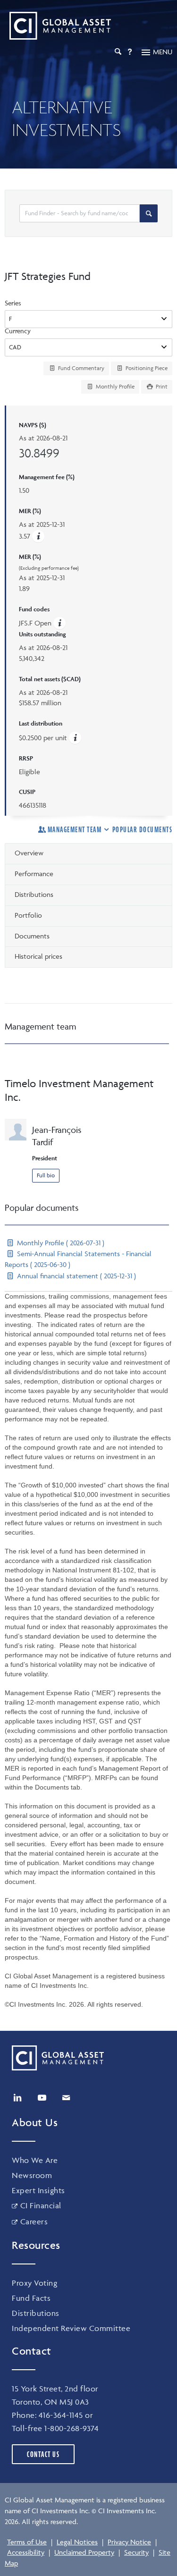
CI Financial (41, 2205)
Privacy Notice (129, 2542)
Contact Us (43, 2454)
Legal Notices (77, 2542)
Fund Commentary (80, 368)
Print (161, 386)
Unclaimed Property (84, 2552)
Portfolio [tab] (28, 915)
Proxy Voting (34, 2283)
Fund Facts (31, 2298)
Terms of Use (27, 2542)
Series (13, 303)
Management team (75, 829)
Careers (34, 2221)
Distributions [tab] (34, 894)
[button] (38, 536)
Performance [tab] (34, 874)
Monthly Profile (114, 386)
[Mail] (66, 2098)
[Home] (58, 26)
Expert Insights (38, 2190)
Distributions (36, 2313)
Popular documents (142, 829)
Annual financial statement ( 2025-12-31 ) (76, 1276)
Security (136, 2552)
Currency (18, 331)
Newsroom (32, 2175)
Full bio (46, 1175)
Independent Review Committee (71, 2328)
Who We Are (35, 2160)
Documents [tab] (32, 936)
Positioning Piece (146, 368)
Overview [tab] (29, 853)
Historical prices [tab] (38, 956)
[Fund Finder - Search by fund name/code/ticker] (149, 213)
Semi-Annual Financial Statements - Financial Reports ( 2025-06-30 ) (78, 1259)
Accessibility (26, 2552)
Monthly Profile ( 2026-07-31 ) (60, 1243)
